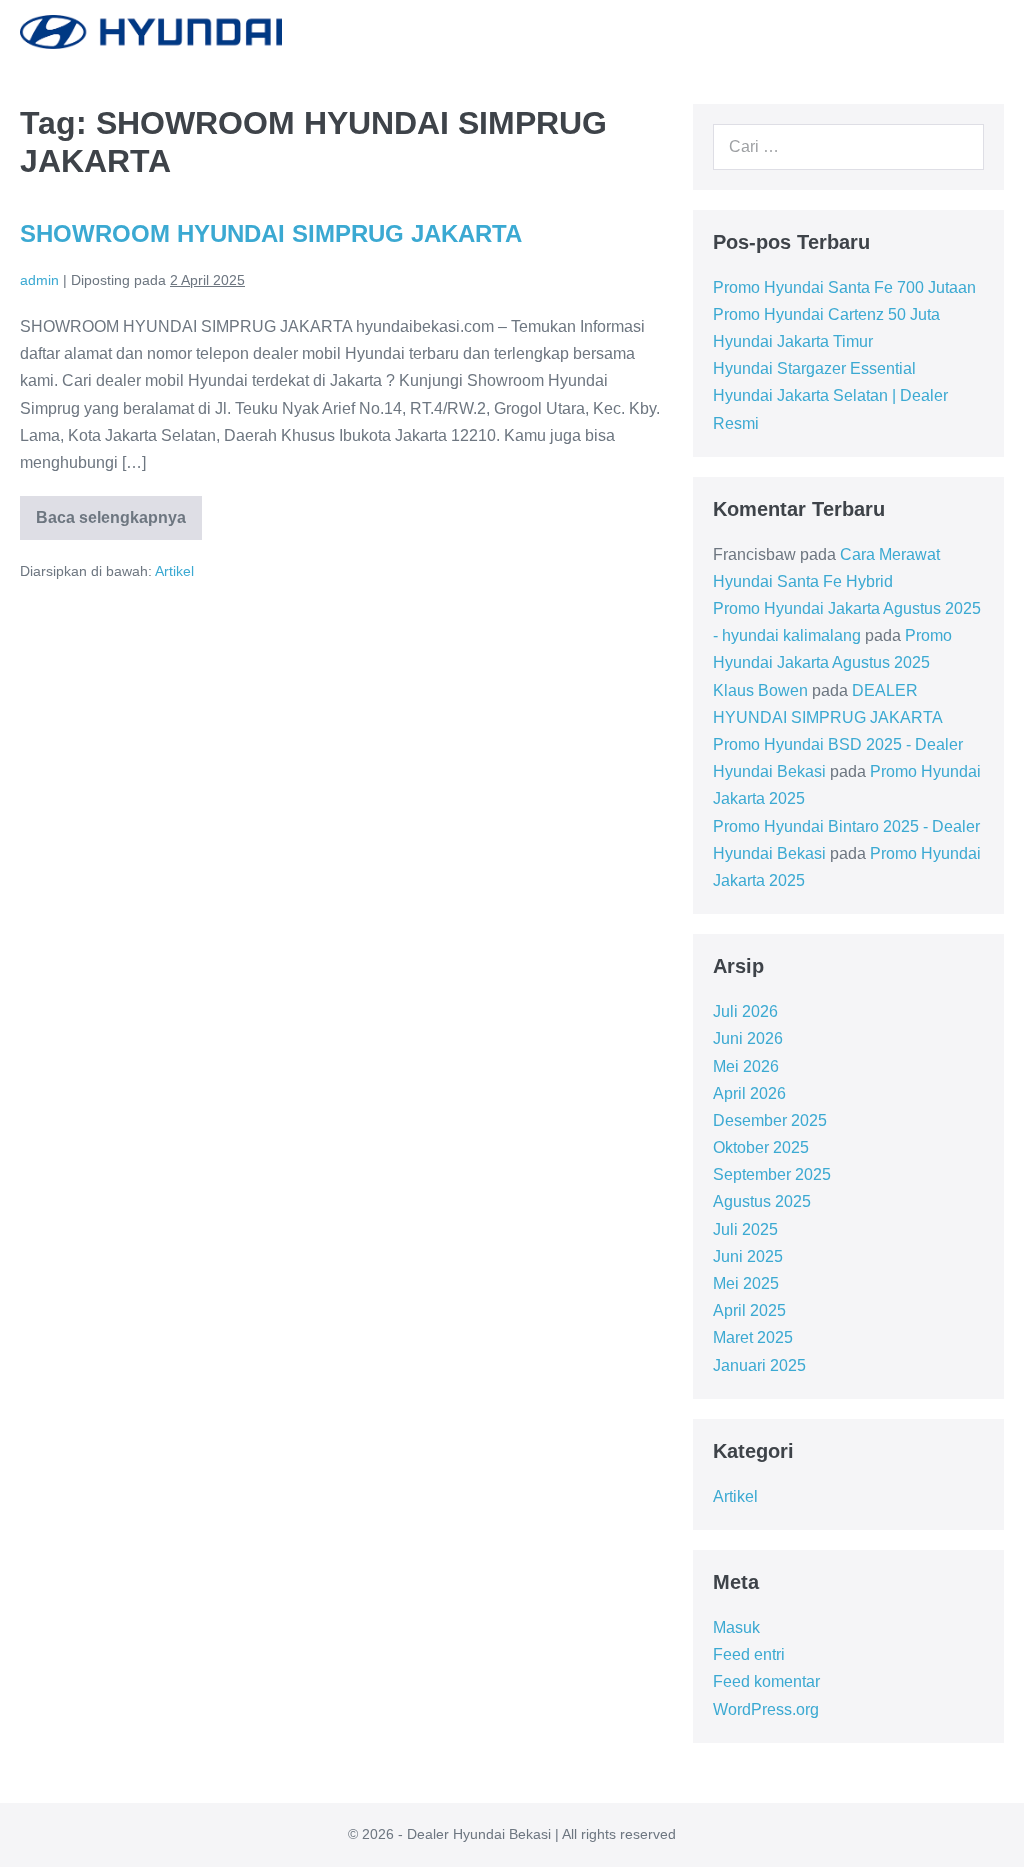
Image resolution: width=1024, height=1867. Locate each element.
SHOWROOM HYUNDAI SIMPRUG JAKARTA (271, 233)
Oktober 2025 (761, 1147)
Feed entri (749, 1654)
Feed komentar (766, 1681)
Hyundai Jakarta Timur (793, 341)
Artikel (174, 571)
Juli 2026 (745, 1011)
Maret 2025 (753, 1337)
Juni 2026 (748, 1038)
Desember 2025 (770, 1120)
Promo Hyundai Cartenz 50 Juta (826, 314)
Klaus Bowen (760, 690)
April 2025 (749, 1310)
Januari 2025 (759, 1365)
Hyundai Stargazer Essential (814, 368)
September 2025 (772, 1174)
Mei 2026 (746, 1066)
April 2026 (749, 1093)
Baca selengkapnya (119, 524)
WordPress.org (766, 1709)
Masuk (736, 1627)
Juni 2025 (748, 1256)
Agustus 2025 (762, 1201)
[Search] (958, 147)
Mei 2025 (746, 1283)
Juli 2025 (745, 1229)
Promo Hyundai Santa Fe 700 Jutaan (844, 287)
